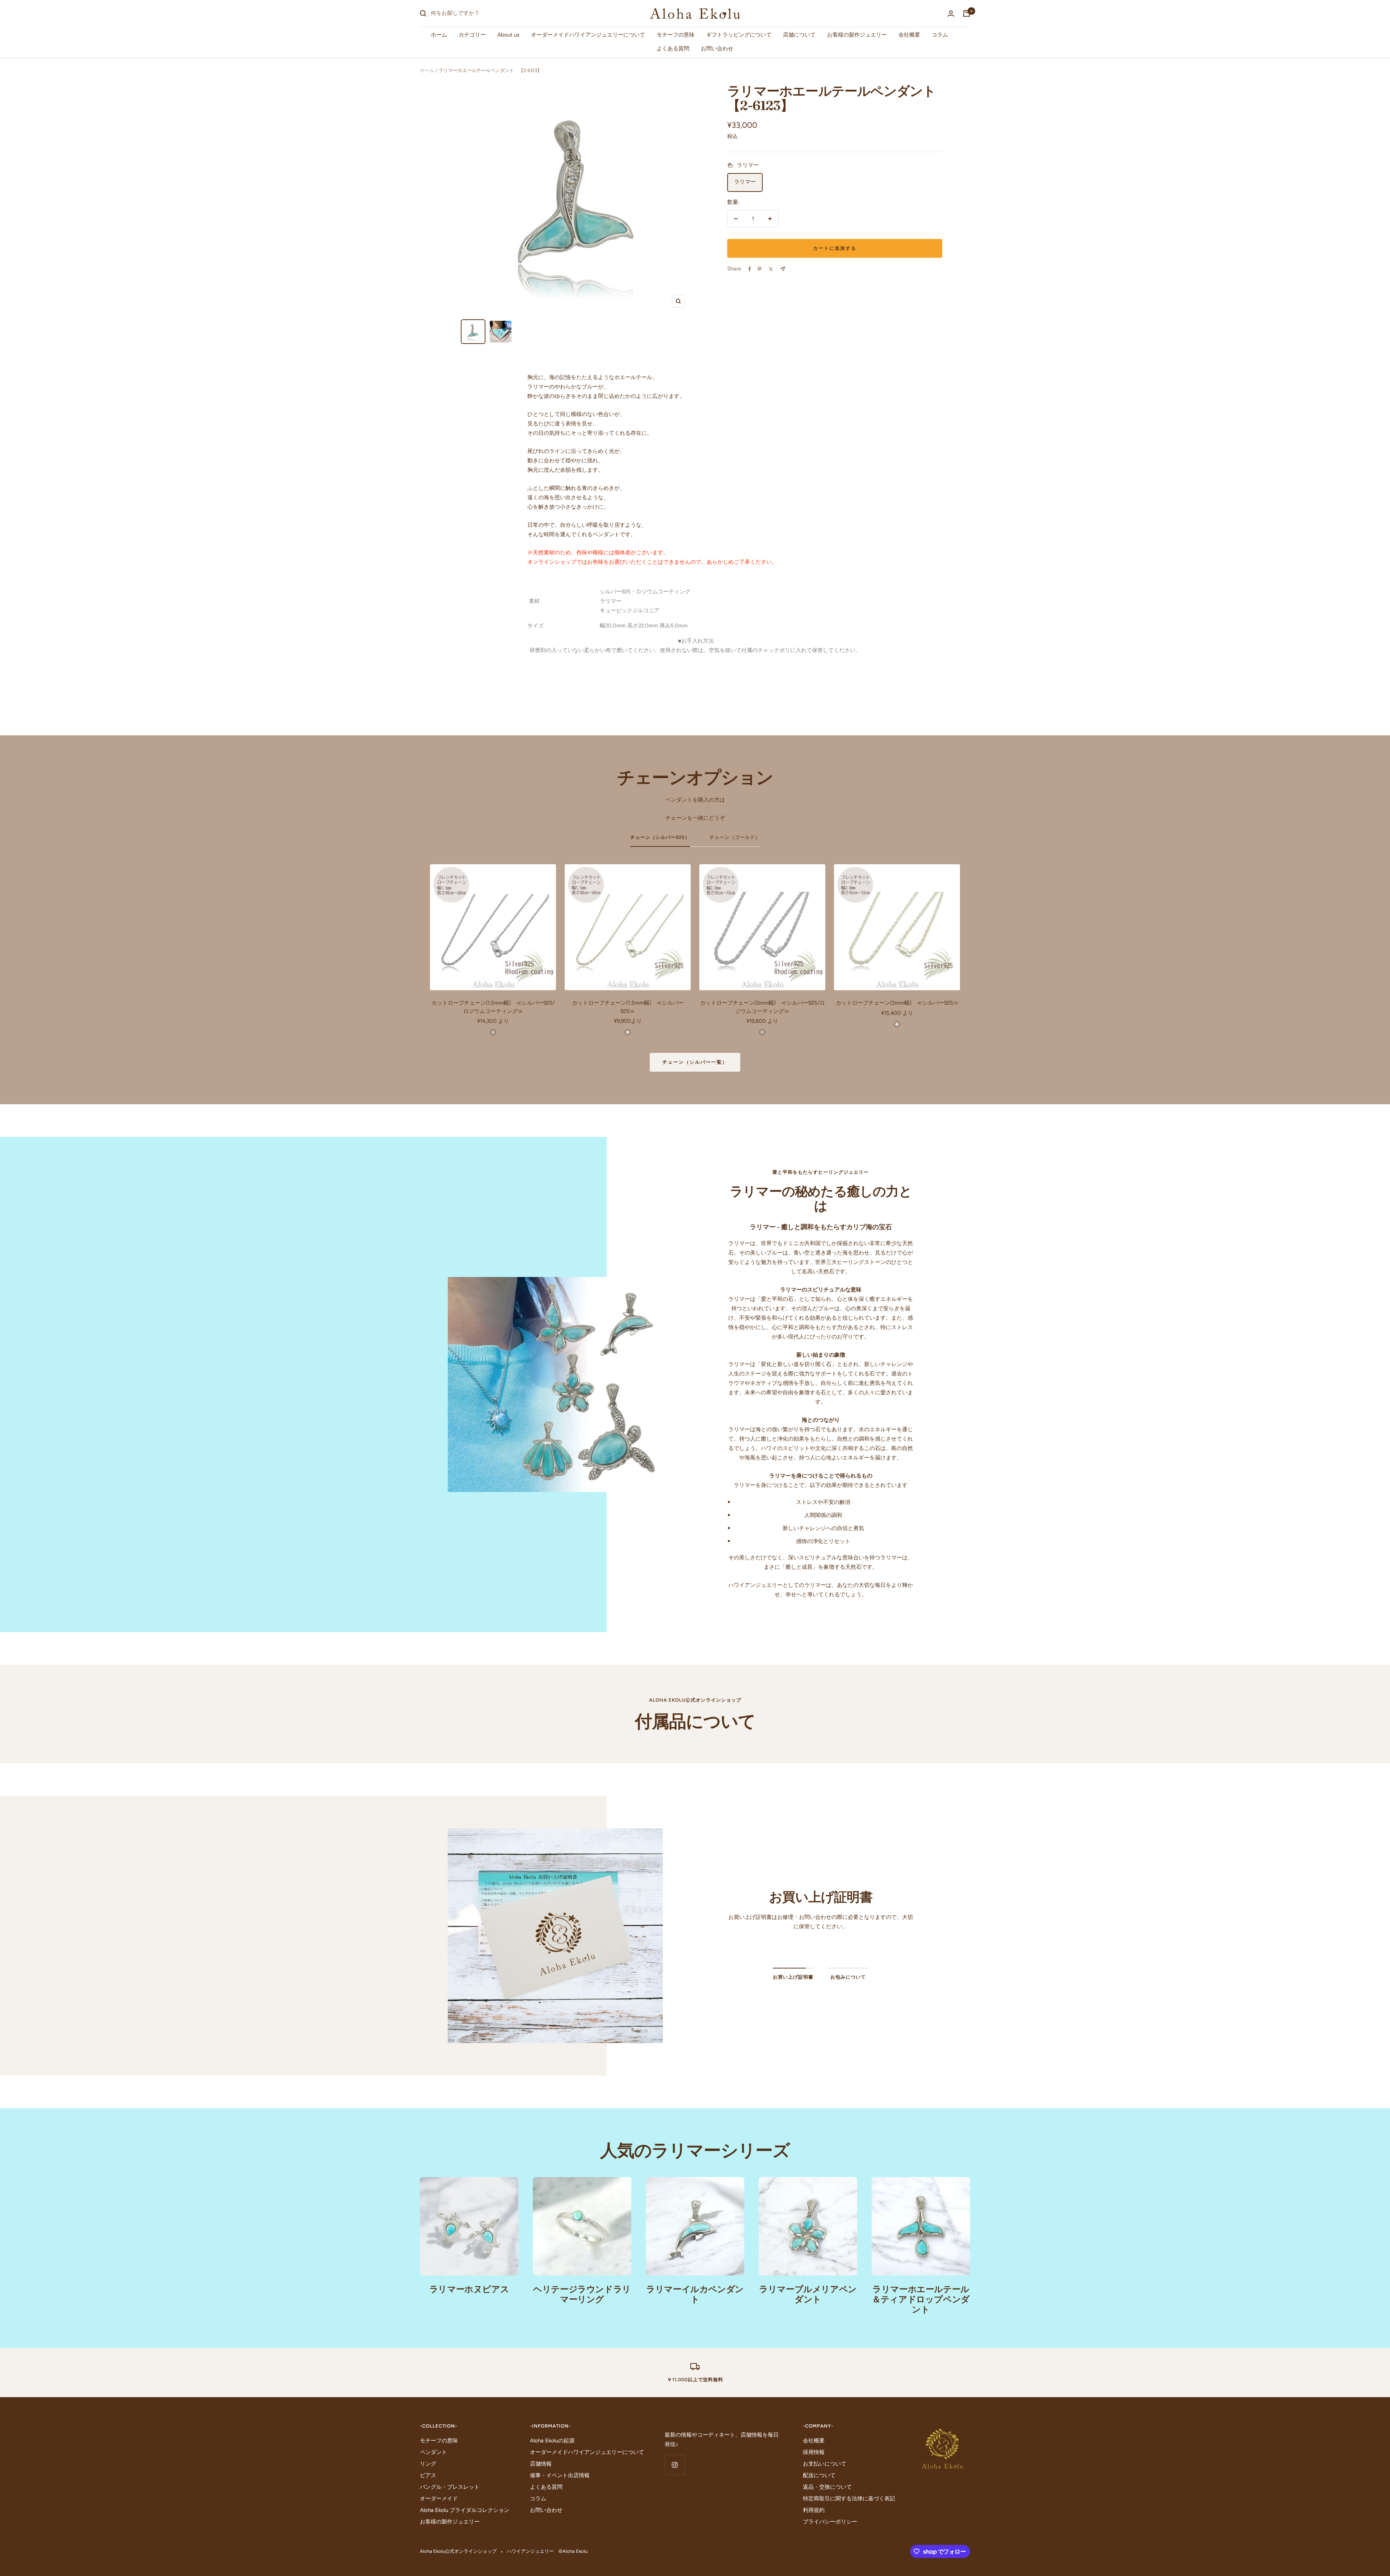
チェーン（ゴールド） (735, 837)
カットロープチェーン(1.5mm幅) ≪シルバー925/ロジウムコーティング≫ (493, 1007)
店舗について (799, 35)
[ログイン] (951, 14)
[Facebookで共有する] (750, 269)
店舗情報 (541, 2464)
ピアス (428, 2475)
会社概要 (909, 35)
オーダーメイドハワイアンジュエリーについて (588, 35)
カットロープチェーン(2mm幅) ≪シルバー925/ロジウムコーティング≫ (763, 1007)
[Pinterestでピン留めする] (759, 269)
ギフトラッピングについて (739, 35)
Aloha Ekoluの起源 (552, 2441)
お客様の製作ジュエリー (857, 35)
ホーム (439, 35)
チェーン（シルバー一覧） (695, 1062)
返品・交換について (827, 2487)
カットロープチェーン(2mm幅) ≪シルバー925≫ (897, 1003)
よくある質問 (673, 49)
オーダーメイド (439, 2499)
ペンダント (433, 2452)
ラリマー (745, 182)
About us (508, 35)
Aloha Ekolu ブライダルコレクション (465, 2510)
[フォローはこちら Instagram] (675, 2465)
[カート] (966, 13)
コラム (940, 35)
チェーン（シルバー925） (660, 837)
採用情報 (814, 2452)
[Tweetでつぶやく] (771, 269)
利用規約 (814, 2510)
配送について (819, 2475)
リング (428, 2464)
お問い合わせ (717, 49)
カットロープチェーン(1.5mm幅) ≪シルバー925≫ (628, 1007)
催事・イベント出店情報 (560, 2475)
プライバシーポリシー (830, 2522)
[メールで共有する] (783, 269)
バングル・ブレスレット (450, 2487)
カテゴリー (472, 35)
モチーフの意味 (676, 35)
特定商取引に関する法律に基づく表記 (849, 2499)
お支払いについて (825, 2464)
